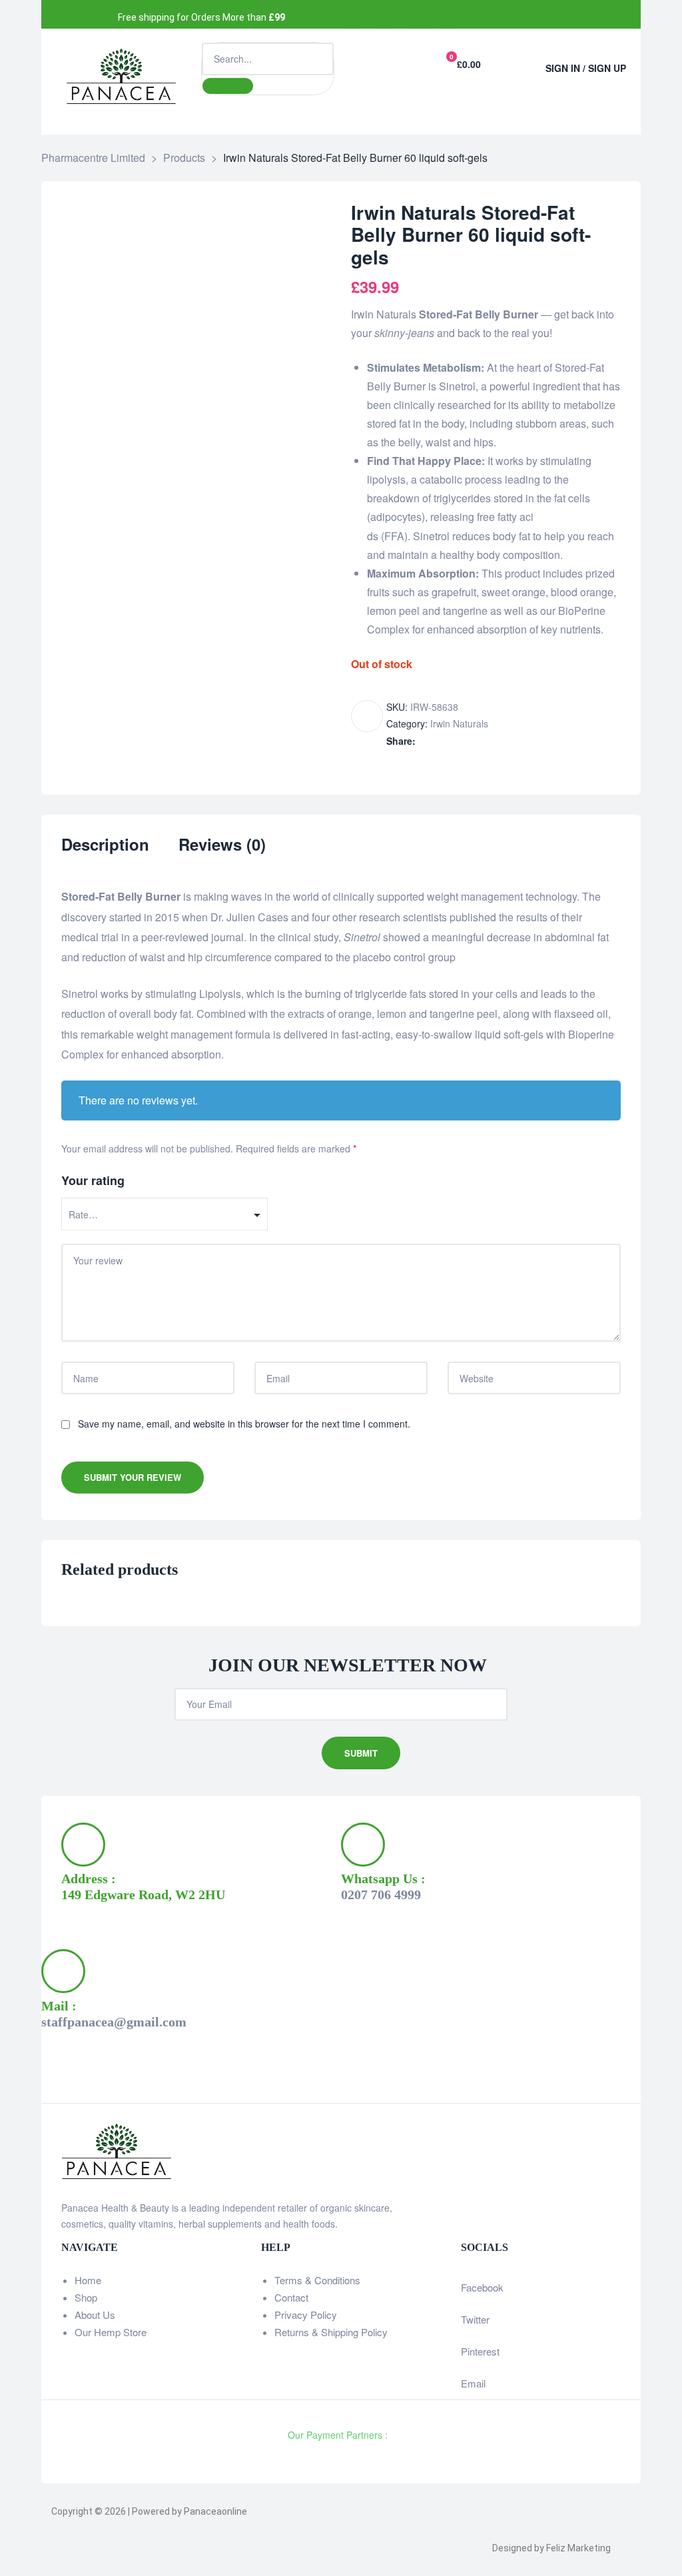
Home (88, 2280)
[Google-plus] (449, 14)
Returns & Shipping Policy (331, 2332)
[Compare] (367, 716)
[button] (516, 62)
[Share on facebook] (425, 741)
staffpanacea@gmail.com (114, 2022)
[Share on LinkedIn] (453, 741)
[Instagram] (418, 14)
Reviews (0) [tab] (222, 845)
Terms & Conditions (317, 2280)
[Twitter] (387, 14)
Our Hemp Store (111, 2332)
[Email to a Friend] (509, 741)
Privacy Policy (306, 2315)
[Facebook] (355, 14)
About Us (95, 2315)
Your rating (93, 1180)
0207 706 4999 (381, 1895)
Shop (86, 2297)
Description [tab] (105, 845)
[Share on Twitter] (439, 741)
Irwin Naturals (459, 723)
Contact (291, 2297)
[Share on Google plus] (481, 741)
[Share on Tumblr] (467, 741)
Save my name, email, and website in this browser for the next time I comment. (244, 1424)
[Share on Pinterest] (495, 741)
